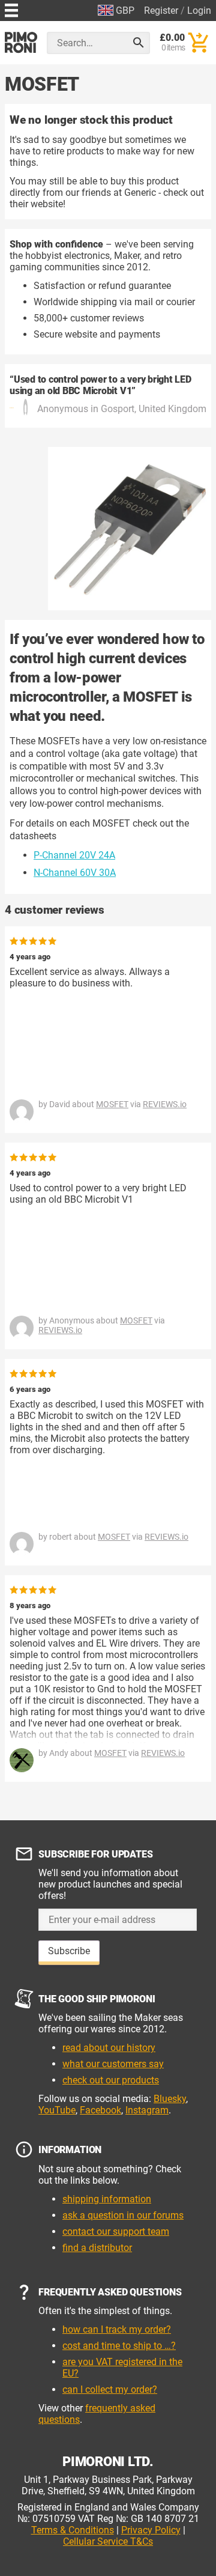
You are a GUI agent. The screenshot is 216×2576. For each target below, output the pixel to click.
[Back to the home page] (21, 42)
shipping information (107, 2199)
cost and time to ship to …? (119, 2346)
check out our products (111, 2080)
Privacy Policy (151, 2530)
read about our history (109, 2048)
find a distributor (97, 2248)
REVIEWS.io (165, 1104)
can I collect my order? (110, 2389)
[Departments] (11, 9)
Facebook (100, 2110)
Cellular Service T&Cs (108, 2541)
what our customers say (113, 2064)
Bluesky (170, 2099)
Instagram (147, 2110)
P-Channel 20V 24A (74, 855)
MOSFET (112, 1104)
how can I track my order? (117, 2329)
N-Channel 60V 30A (75, 873)
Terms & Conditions (73, 2530)
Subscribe (69, 1951)
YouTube (57, 2110)
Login (199, 11)
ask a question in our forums (123, 2215)
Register (161, 11)
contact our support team (116, 2231)
